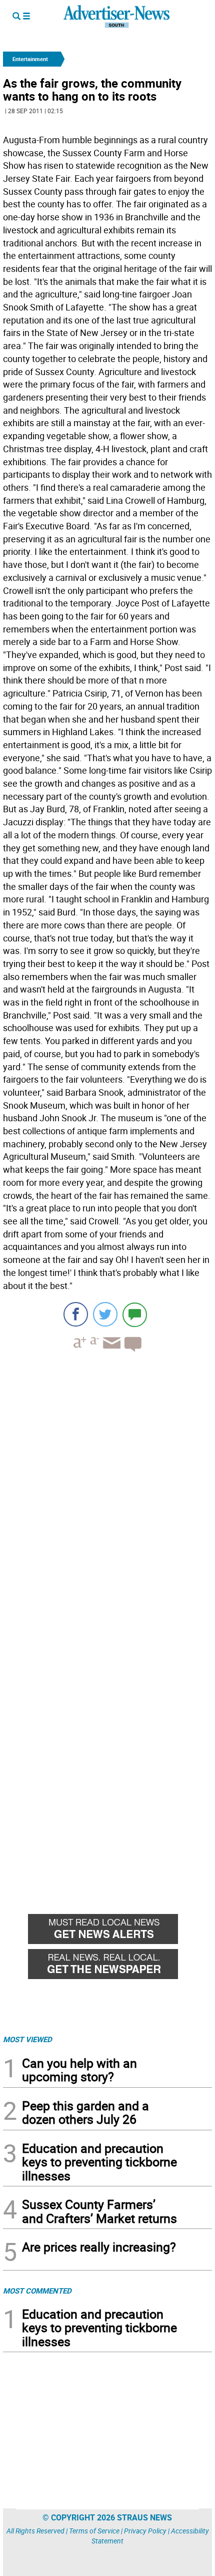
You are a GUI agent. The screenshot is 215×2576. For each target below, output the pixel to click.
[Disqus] (107, 1497)
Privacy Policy (145, 2531)
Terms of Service (94, 2531)
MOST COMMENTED (37, 2291)
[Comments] (135, 1314)
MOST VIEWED (27, 2039)
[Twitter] (105, 1314)
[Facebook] (76, 1314)
